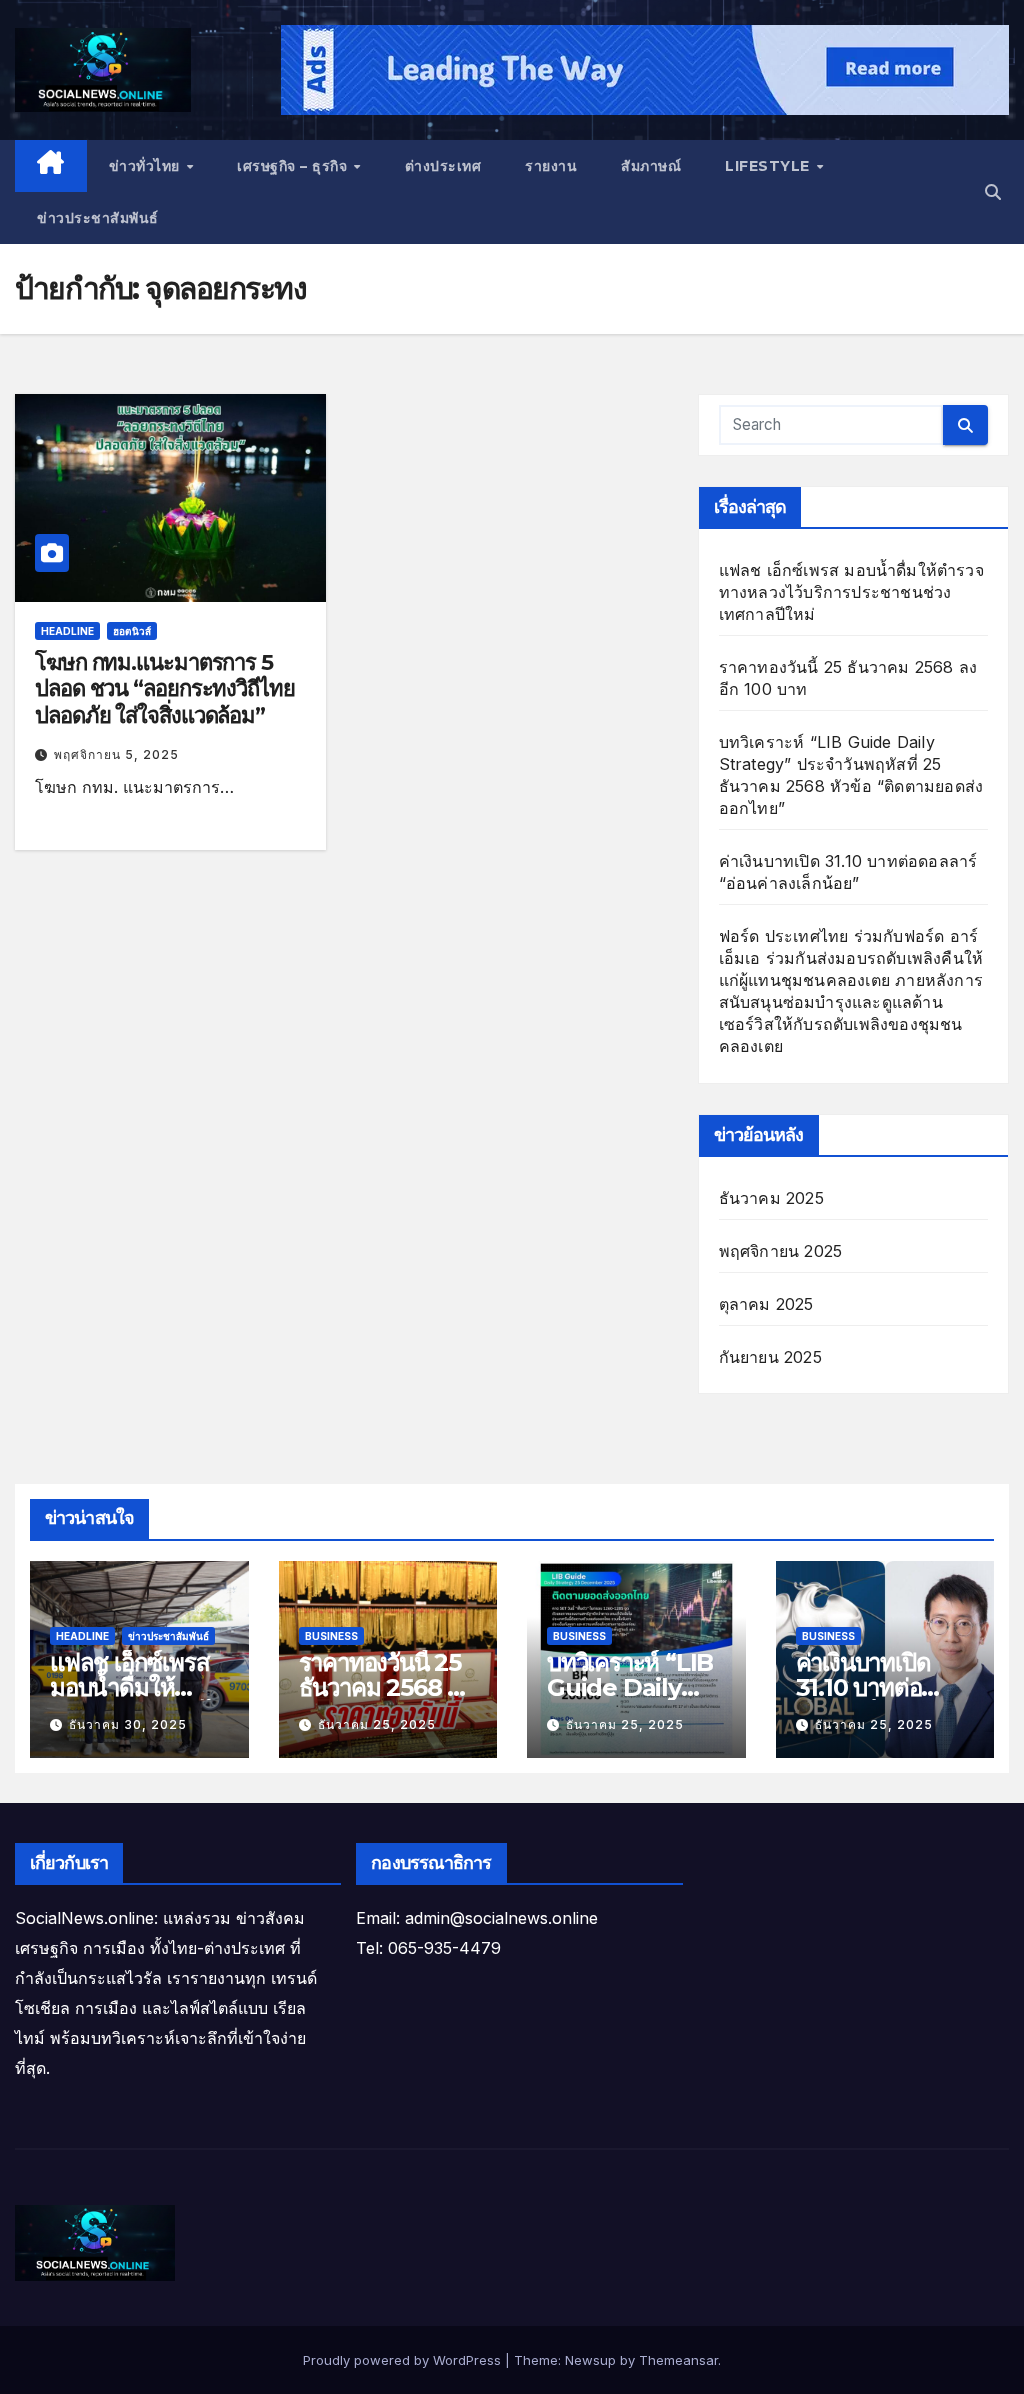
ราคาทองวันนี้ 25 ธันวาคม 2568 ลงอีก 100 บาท (385, 1687)
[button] (993, 192)
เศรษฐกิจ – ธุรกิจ (294, 166)
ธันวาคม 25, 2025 (377, 1724)
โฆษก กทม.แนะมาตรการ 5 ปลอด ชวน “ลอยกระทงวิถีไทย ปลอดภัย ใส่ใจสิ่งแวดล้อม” (165, 689)
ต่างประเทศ (443, 166)
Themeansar (678, 2360)
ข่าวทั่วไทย (147, 166)
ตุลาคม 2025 (766, 1304)
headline (67, 631)
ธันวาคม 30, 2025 (128, 1724)
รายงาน (551, 166)
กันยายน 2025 (770, 1357)
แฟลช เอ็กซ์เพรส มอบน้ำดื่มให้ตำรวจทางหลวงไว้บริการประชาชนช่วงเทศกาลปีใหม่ (851, 592)
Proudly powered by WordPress (404, 2360)
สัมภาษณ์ (651, 166)
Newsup (590, 2360)
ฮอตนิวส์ (132, 631)
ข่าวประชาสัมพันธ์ (98, 218)
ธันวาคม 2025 (771, 1198)
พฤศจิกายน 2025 (781, 1251)
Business (331, 1636)
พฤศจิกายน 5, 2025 (116, 754)
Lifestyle (769, 166)
